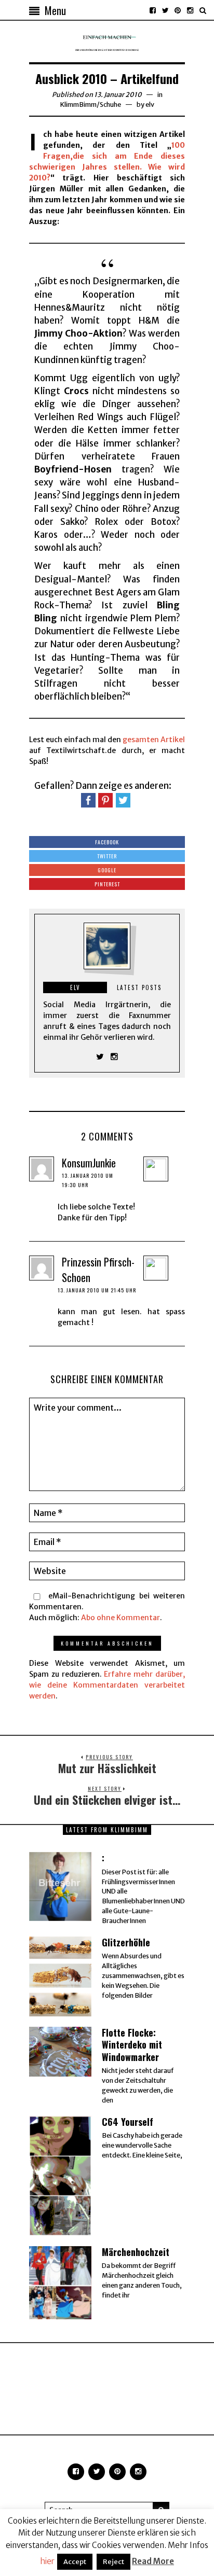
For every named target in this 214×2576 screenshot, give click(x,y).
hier (47, 2561)
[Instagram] (190, 10)
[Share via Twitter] (123, 800)
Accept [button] (75, 2562)
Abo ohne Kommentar (121, 1618)
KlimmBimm (78, 105)
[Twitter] (165, 10)
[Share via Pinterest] (105, 800)
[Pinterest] (178, 10)
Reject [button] (113, 2562)
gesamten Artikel (154, 740)
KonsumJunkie (89, 1163)
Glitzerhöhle (126, 1942)
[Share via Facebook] (88, 800)
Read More (153, 2561)
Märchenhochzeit (136, 2252)
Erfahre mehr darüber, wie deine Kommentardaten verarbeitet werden (107, 1685)
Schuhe (110, 105)
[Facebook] (153, 10)
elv (150, 105)
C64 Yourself (128, 2122)
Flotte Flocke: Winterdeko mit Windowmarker (132, 2045)
